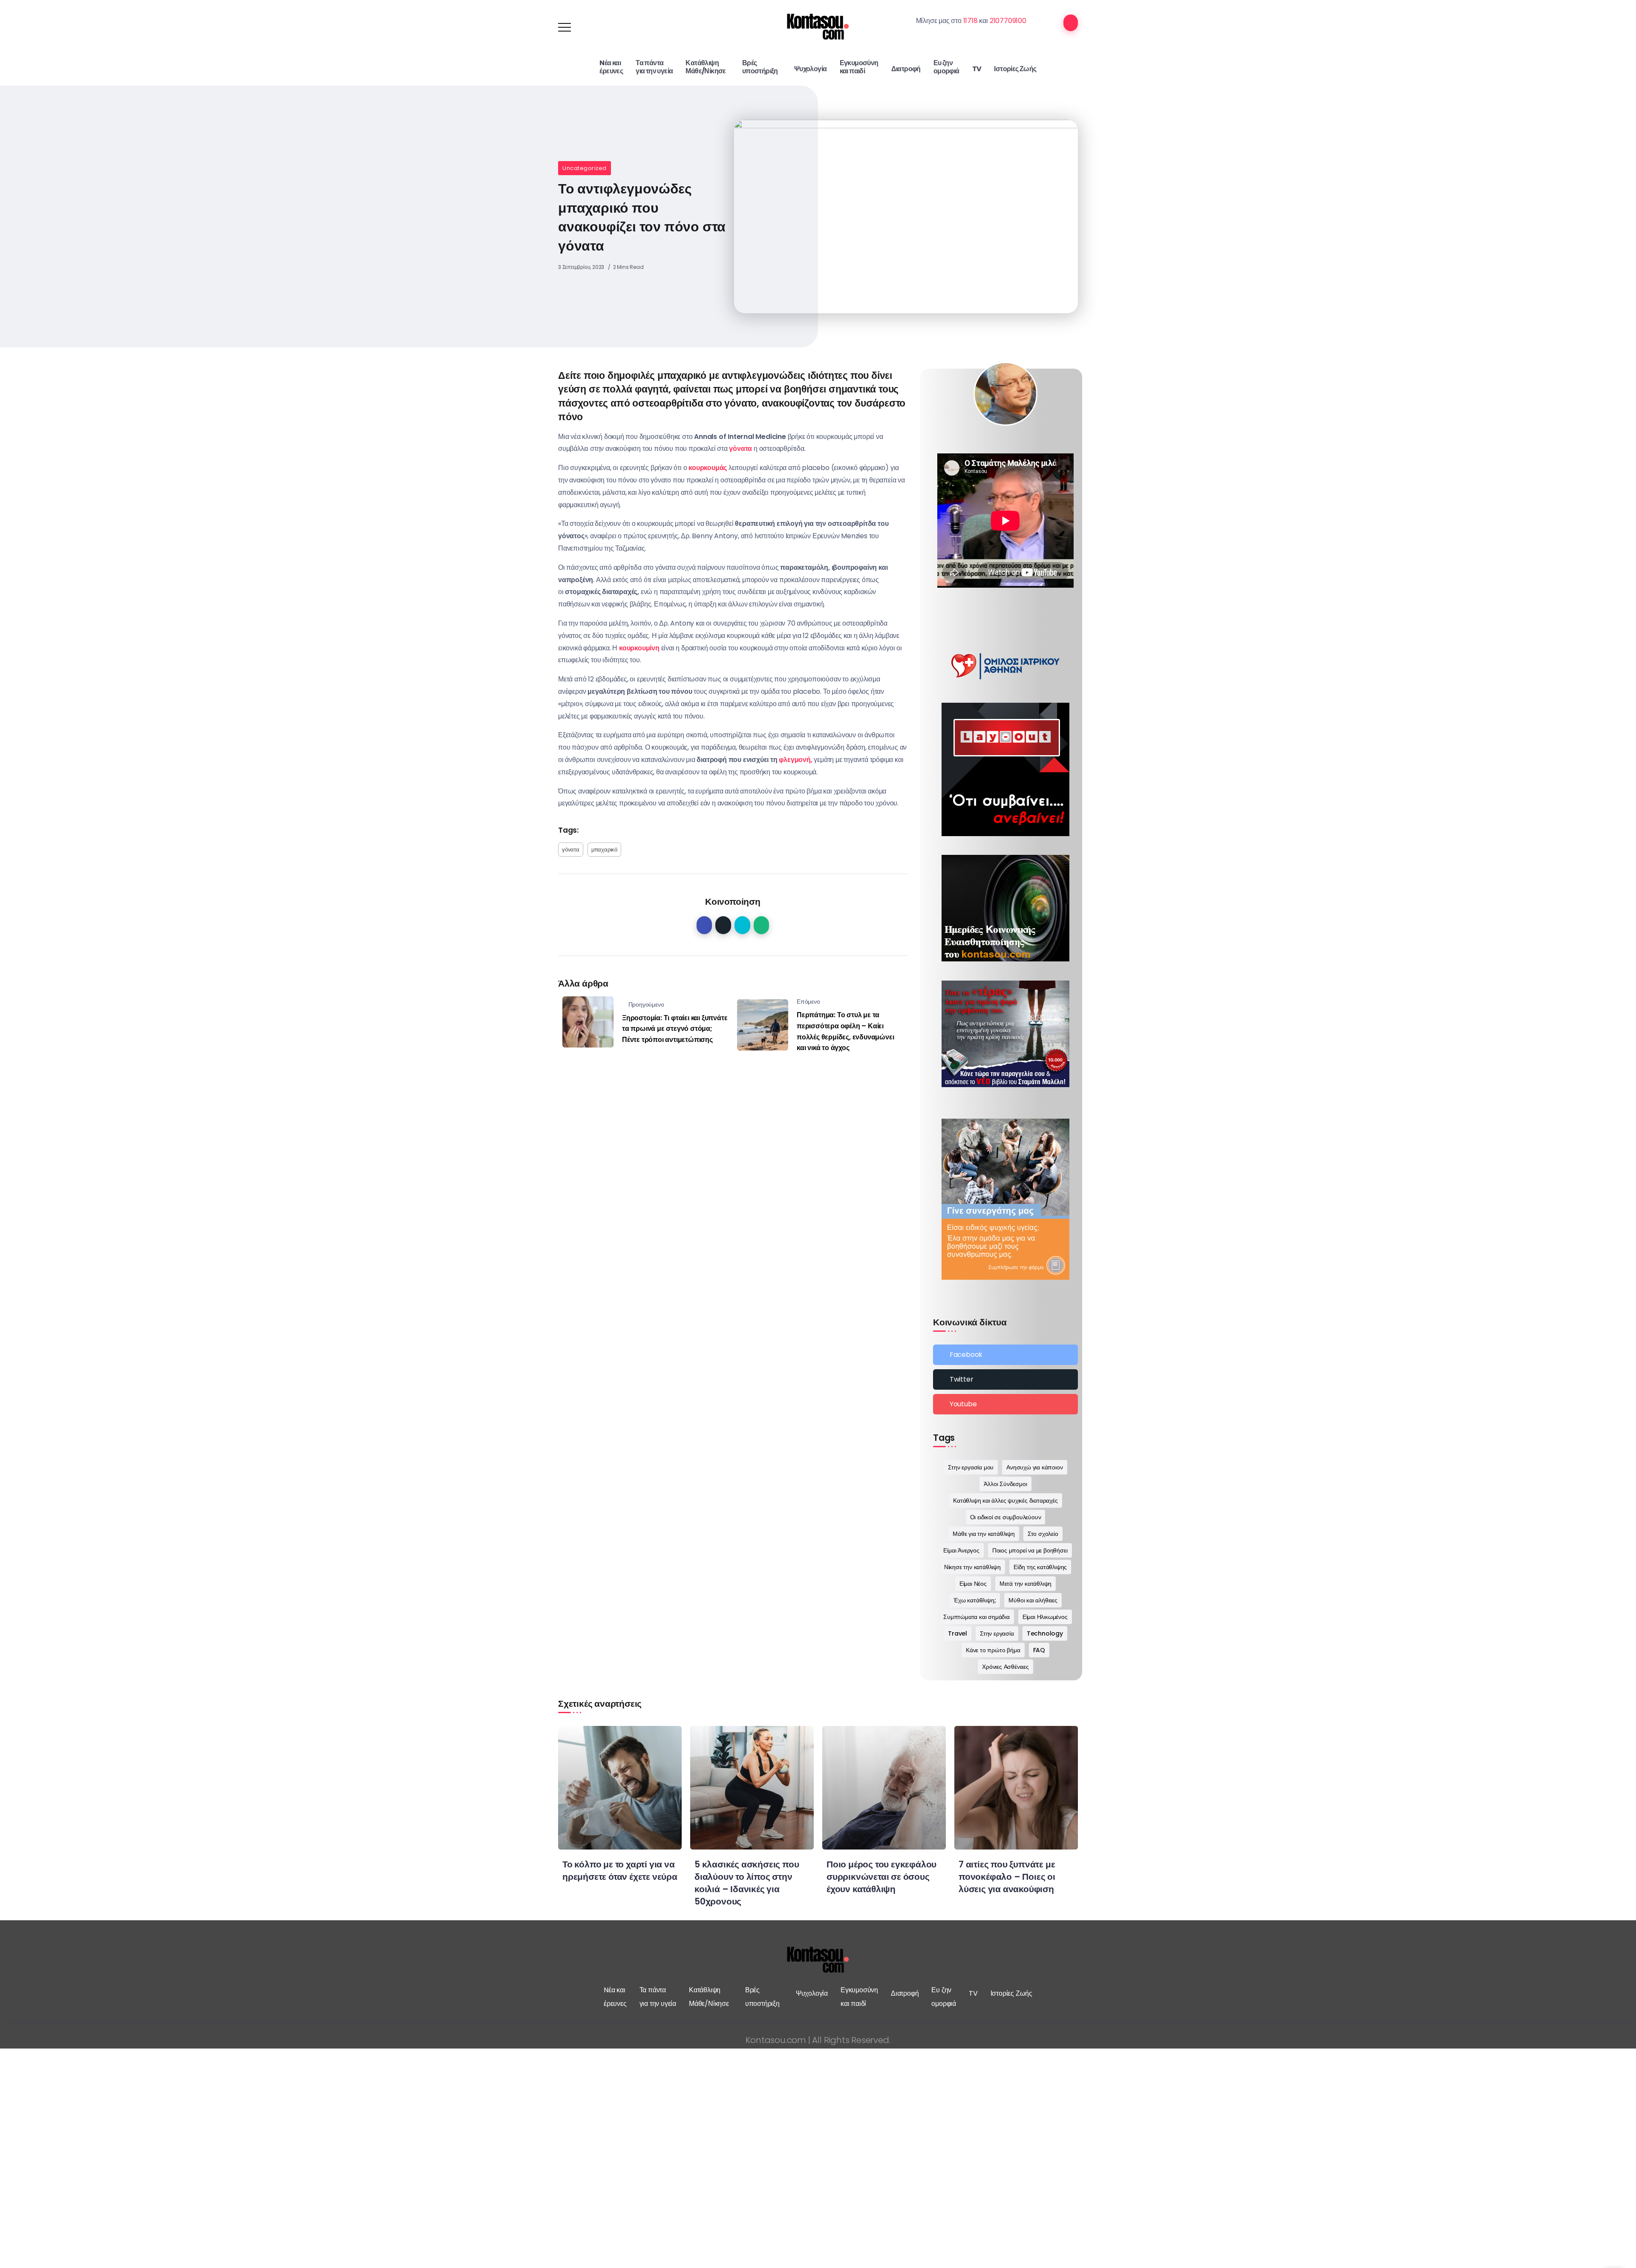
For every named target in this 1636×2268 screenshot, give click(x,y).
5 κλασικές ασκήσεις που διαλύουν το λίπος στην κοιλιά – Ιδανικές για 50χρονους (747, 1883)
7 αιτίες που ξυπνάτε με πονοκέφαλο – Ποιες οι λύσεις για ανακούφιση (1007, 1877)
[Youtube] (1005, 1404)
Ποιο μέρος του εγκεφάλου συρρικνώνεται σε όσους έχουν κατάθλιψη (881, 1877)
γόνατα (571, 850)
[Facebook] (1005, 1355)
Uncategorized (585, 168)
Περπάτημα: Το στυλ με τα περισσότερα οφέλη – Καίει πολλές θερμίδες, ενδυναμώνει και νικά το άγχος (845, 1031)
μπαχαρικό (604, 850)
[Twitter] (1005, 1379)
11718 (971, 21)
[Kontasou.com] (818, 27)
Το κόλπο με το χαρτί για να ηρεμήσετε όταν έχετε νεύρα (620, 1870)
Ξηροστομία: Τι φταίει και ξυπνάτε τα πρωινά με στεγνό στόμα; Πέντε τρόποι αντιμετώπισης (675, 1029)
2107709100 (1008, 21)
